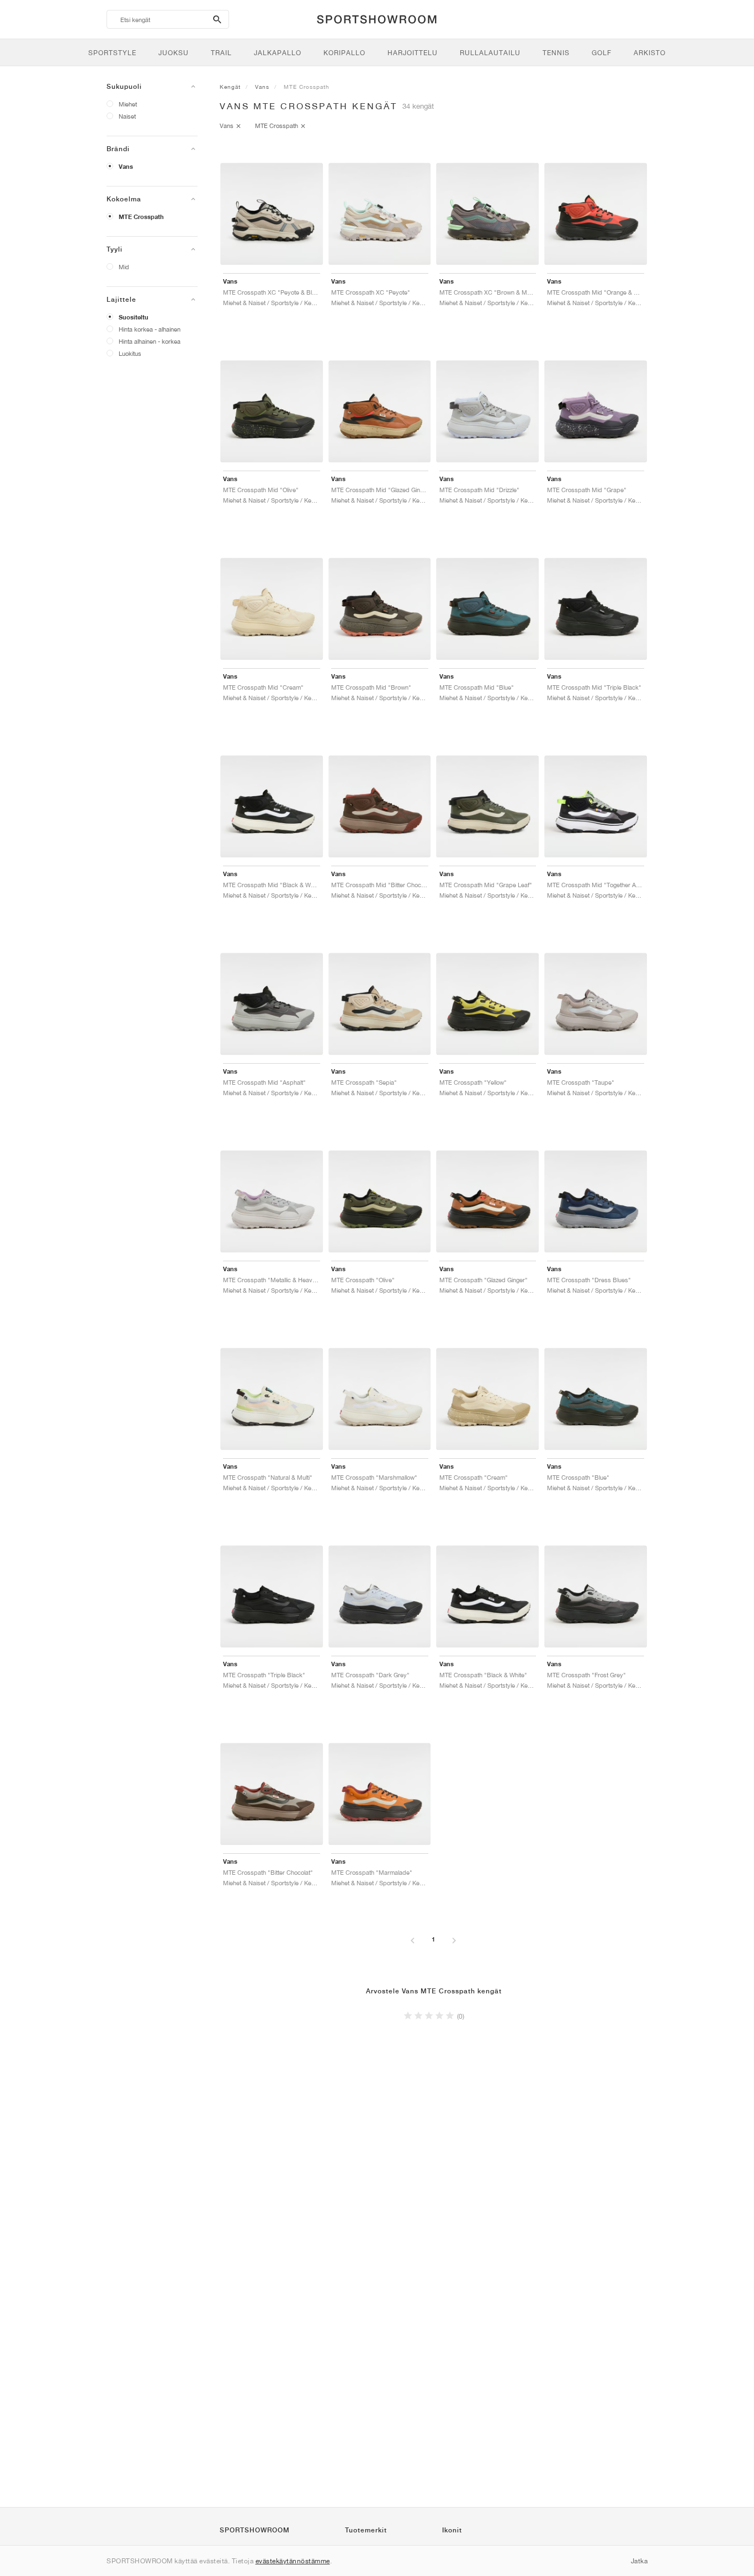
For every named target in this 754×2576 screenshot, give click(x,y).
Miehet (128, 104)
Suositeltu (134, 317)
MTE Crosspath (141, 217)
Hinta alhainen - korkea (150, 341)
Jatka (639, 2561)
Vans (126, 167)
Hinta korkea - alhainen (150, 329)
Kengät (230, 87)
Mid (124, 267)
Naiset (127, 116)
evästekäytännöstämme (293, 2561)
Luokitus (130, 353)
